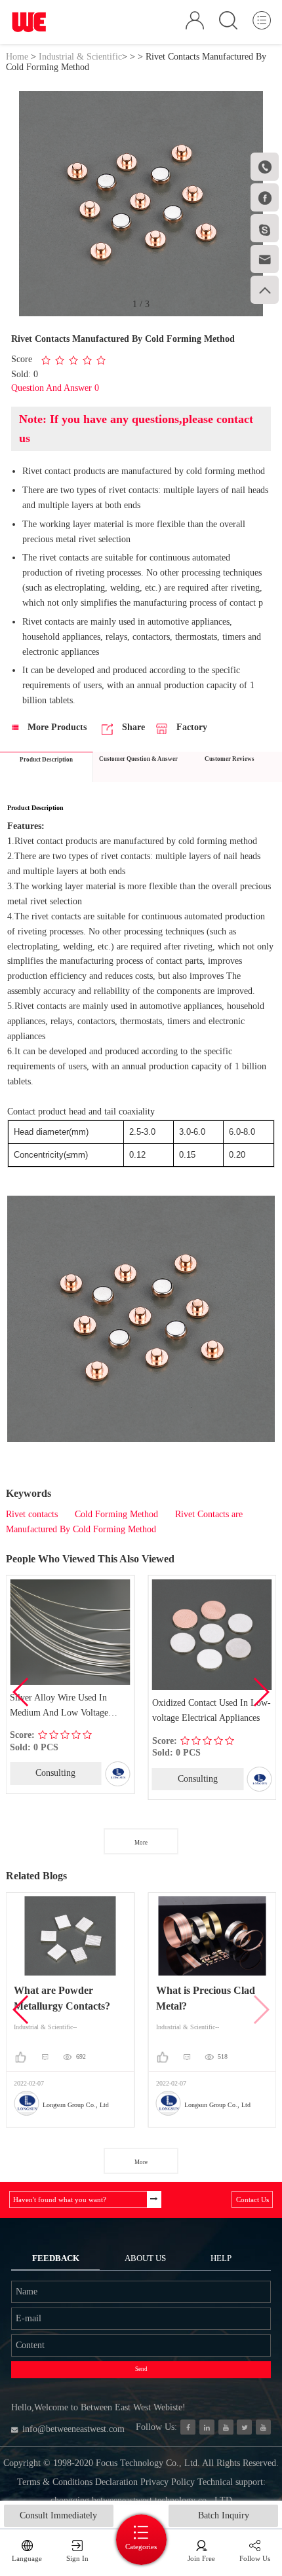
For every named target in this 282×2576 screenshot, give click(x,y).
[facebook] (188, 2427)
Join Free (201, 2558)
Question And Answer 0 (55, 388)
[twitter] (244, 2427)
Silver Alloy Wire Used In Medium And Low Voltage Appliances (59, 1707)
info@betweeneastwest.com (73, 2429)
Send (141, 2369)
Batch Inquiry (224, 2515)
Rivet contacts (32, 1514)
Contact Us (252, 2199)
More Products (56, 727)
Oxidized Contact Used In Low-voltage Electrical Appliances (211, 1710)
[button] (261, 1692)
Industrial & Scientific (80, 57)
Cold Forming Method (116, 1514)
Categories (141, 2547)
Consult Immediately (58, 2515)
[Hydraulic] (226, 2427)
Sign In (77, 2558)
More (141, 1843)
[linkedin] (207, 2427)
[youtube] (263, 2427)
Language (27, 2558)
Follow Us (255, 2558)
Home (17, 57)
